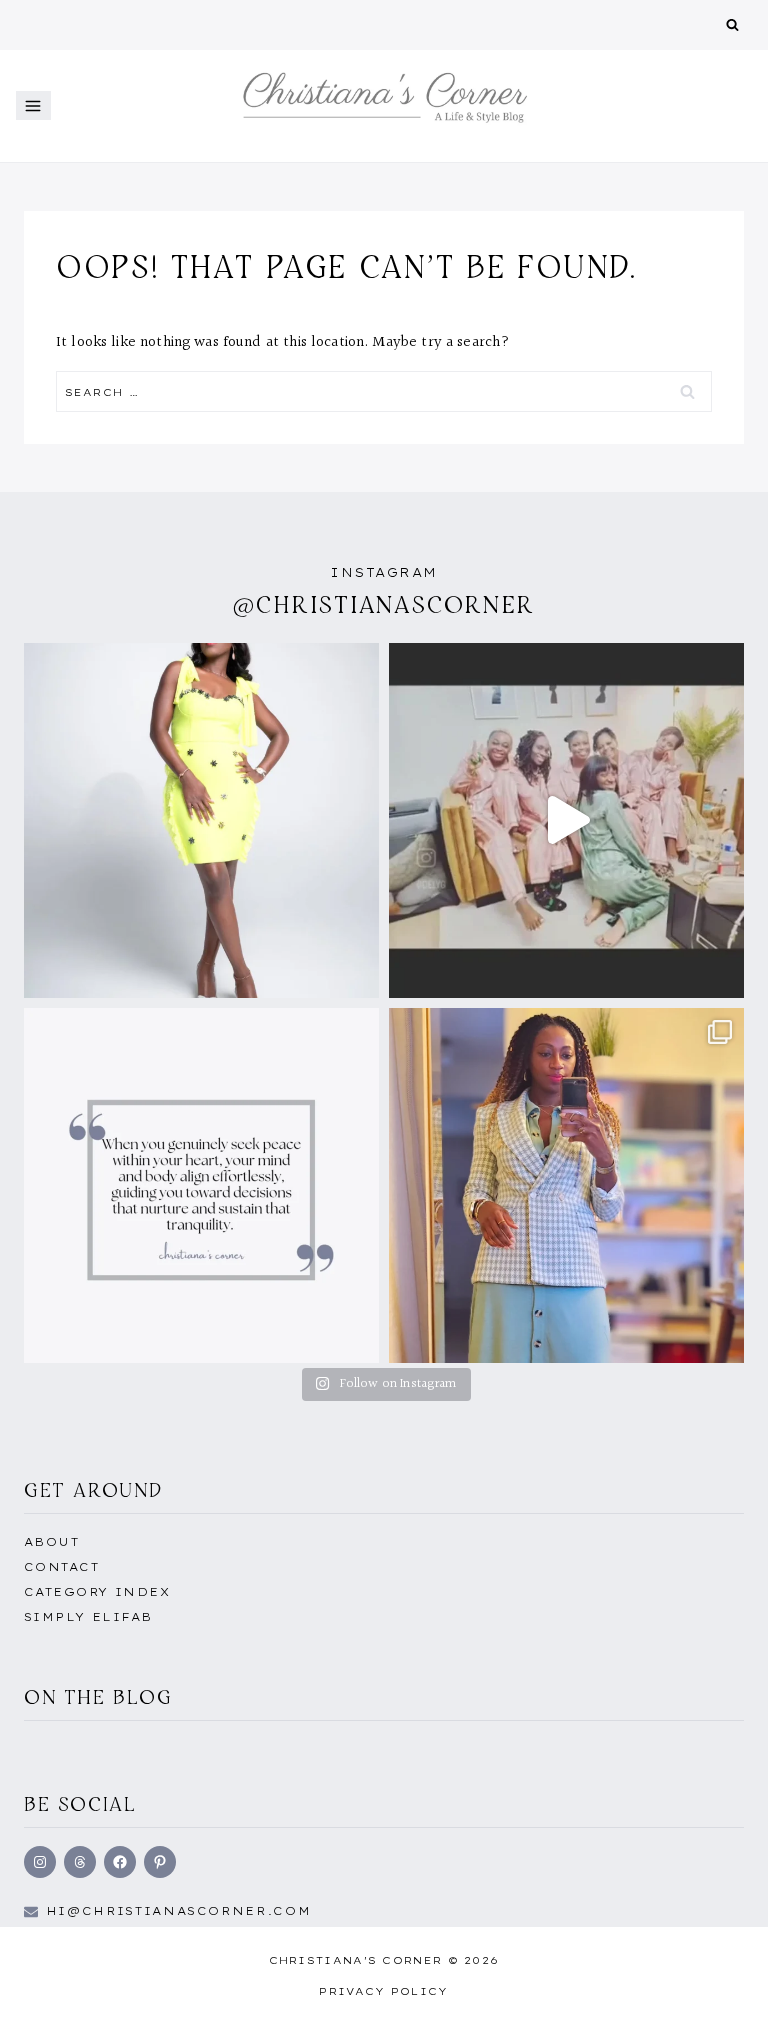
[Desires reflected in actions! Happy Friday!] (201, 1185)
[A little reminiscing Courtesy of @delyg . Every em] (566, 820)
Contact (61, 1567)
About (51, 1542)
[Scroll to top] (721, 1982)
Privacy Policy (383, 1991)
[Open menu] (33, 105)
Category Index (97, 1592)
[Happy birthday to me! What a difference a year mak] (201, 820)
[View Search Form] (732, 25)
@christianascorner (384, 604)
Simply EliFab (88, 1617)
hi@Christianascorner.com (179, 1911)
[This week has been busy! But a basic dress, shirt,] (566, 1185)
